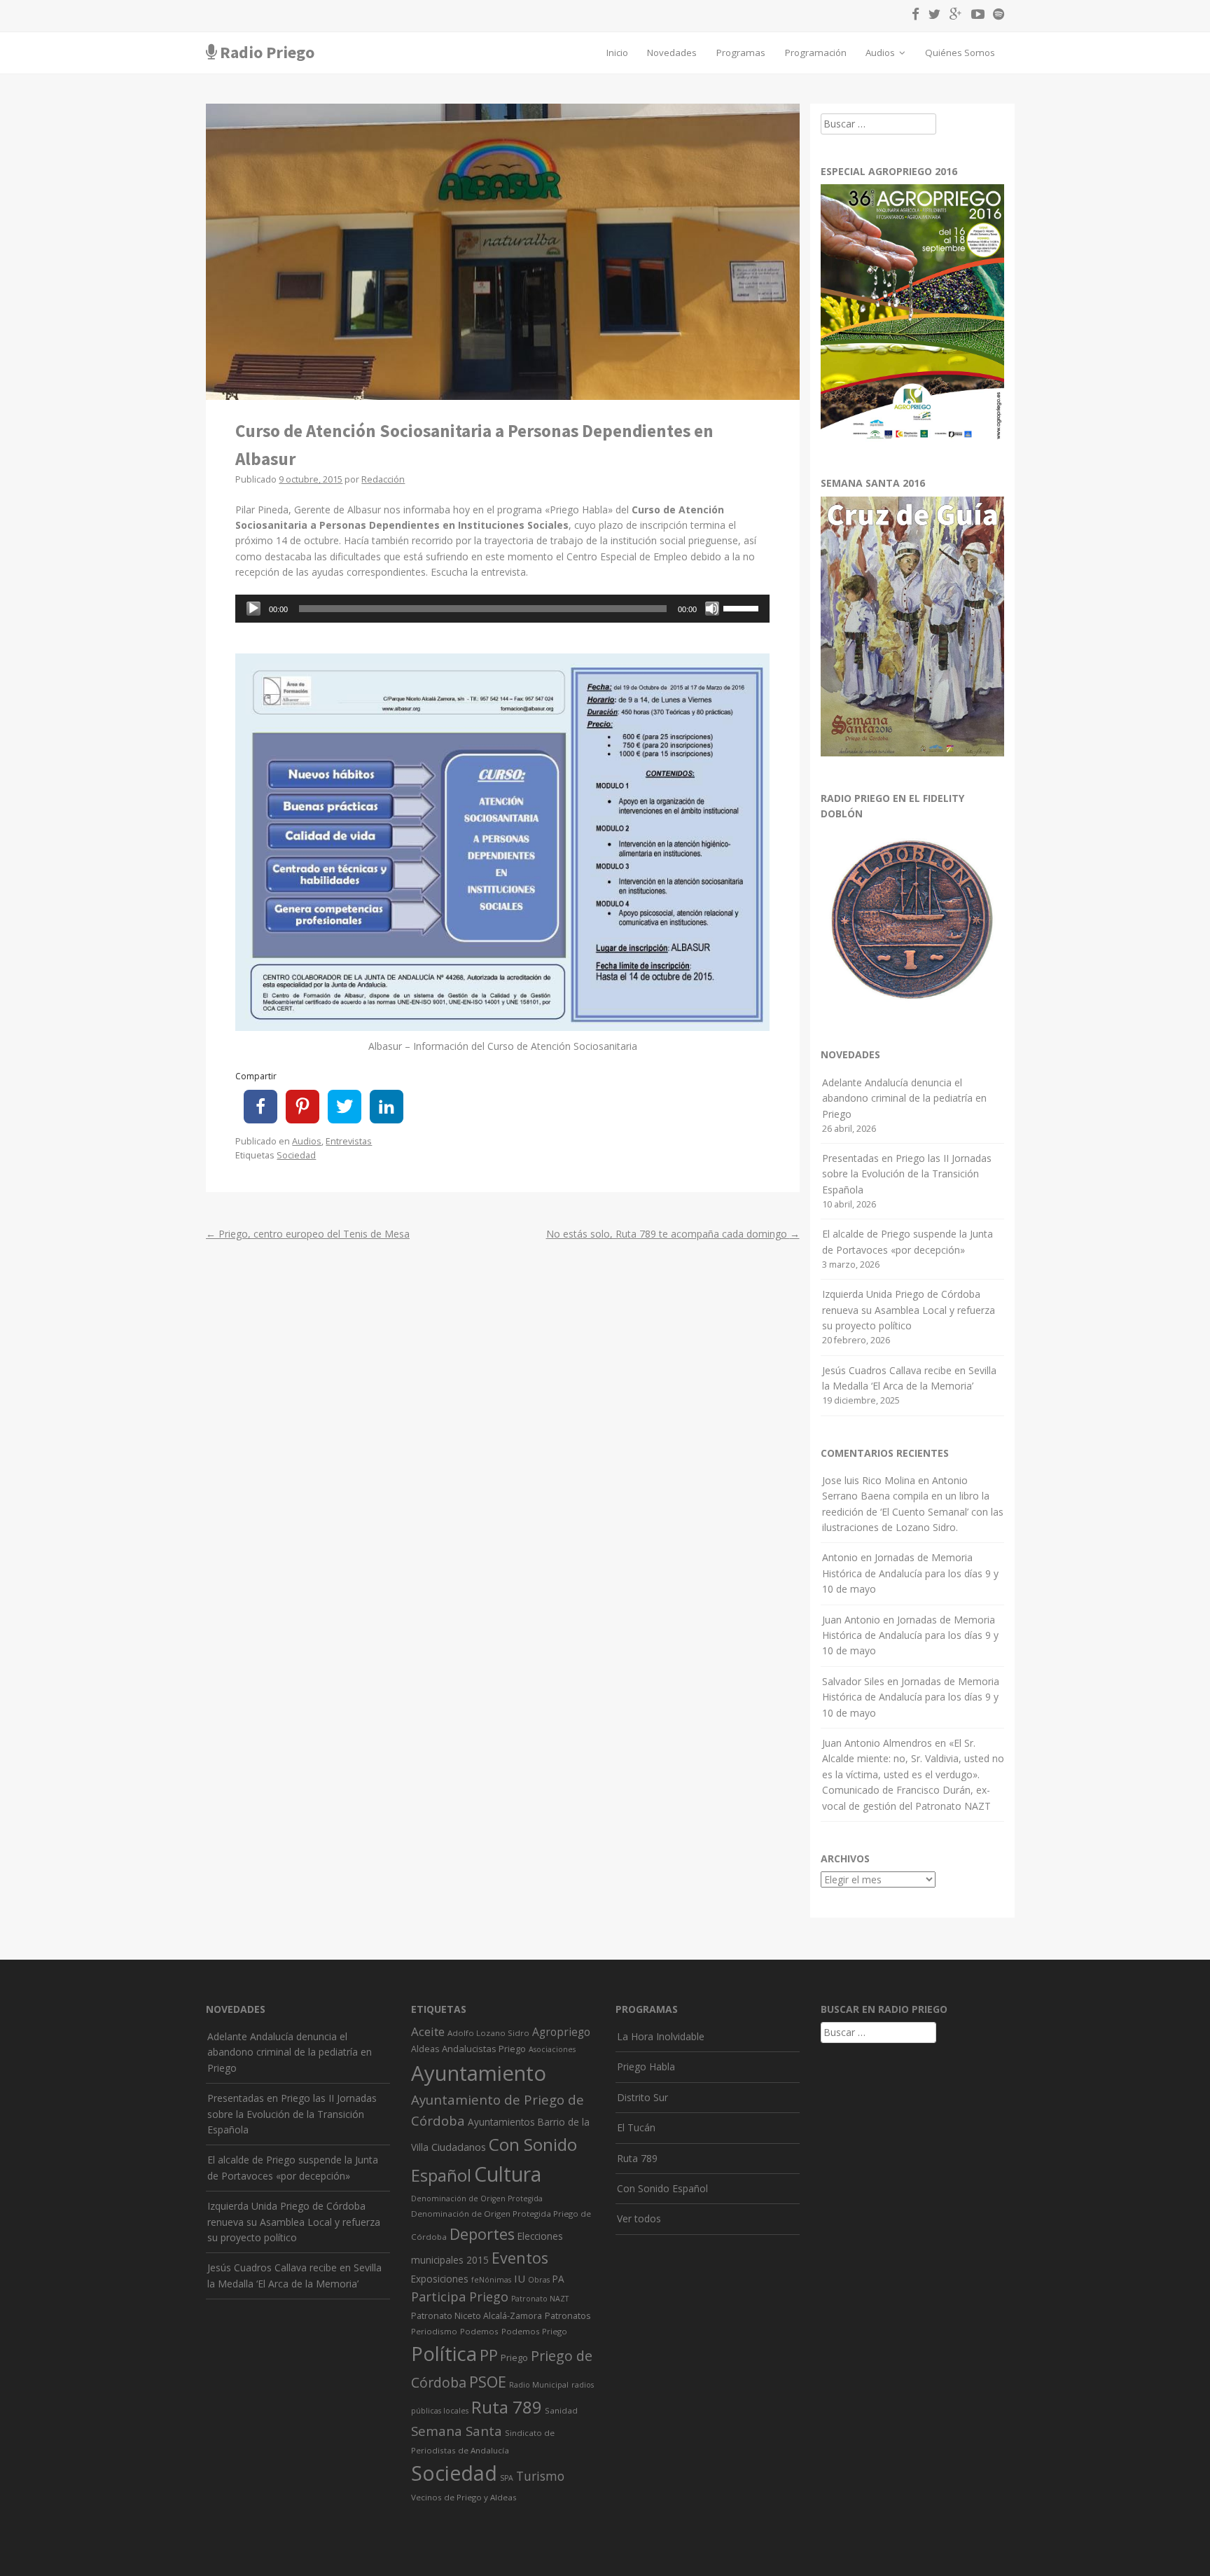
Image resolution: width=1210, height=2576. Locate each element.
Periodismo (434, 2331)
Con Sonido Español (662, 2188)
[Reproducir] (253, 609)
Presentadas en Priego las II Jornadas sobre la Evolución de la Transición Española (907, 1174)
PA (558, 2279)
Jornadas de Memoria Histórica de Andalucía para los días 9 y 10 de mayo (910, 1573)
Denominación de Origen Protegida (477, 2198)
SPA (507, 2478)
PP (489, 2355)
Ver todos (639, 2218)
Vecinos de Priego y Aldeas (464, 2497)
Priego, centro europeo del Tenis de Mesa (308, 1234)
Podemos (479, 2331)
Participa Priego (460, 2297)
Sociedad (296, 1155)
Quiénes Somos (960, 53)
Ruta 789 (507, 2407)
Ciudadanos (459, 2147)
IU (520, 2278)
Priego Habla (646, 2066)
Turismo (540, 2476)
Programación (816, 53)
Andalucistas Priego (484, 2049)
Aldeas (425, 2049)
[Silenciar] (712, 609)
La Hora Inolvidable (661, 2036)
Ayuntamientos (501, 2122)
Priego (514, 2357)
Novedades (672, 53)
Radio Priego (267, 52)
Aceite (428, 2031)
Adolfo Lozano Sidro (488, 2033)
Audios (881, 53)
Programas (741, 53)
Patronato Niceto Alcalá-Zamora (477, 2316)
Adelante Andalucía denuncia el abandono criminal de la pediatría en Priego (904, 1098)
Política (444, 2354)
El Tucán (636, 2127)
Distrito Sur (642, 2097)
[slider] (743, 607)
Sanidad (561, 2410)
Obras (539, 2280)
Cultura (508, 2174)
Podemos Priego (534, 2331)
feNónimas (491, 2280)
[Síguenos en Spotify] (995, 16)
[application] (502, 609)
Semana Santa (457, 2431)
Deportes (482, 2234)
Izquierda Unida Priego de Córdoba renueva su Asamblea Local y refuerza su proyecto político (909, 1310)
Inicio (617, 53)
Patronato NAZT (540, 2299)
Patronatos (568, 2316)
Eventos (520, 2258)
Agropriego (561, 2032)
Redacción (383, 479)
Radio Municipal (539, 2385)
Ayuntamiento (479, 2073)
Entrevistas (349, 1141)
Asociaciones (552, 2049)
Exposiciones (440, 2279)
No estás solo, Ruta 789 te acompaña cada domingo (673, 1234)
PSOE (488, 2382)
